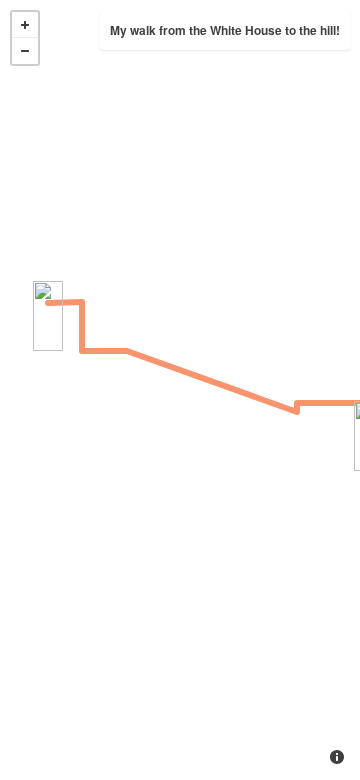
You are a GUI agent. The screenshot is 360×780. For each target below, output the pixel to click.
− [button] (25, 51)
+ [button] (25, 25)
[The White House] (48, 316)
